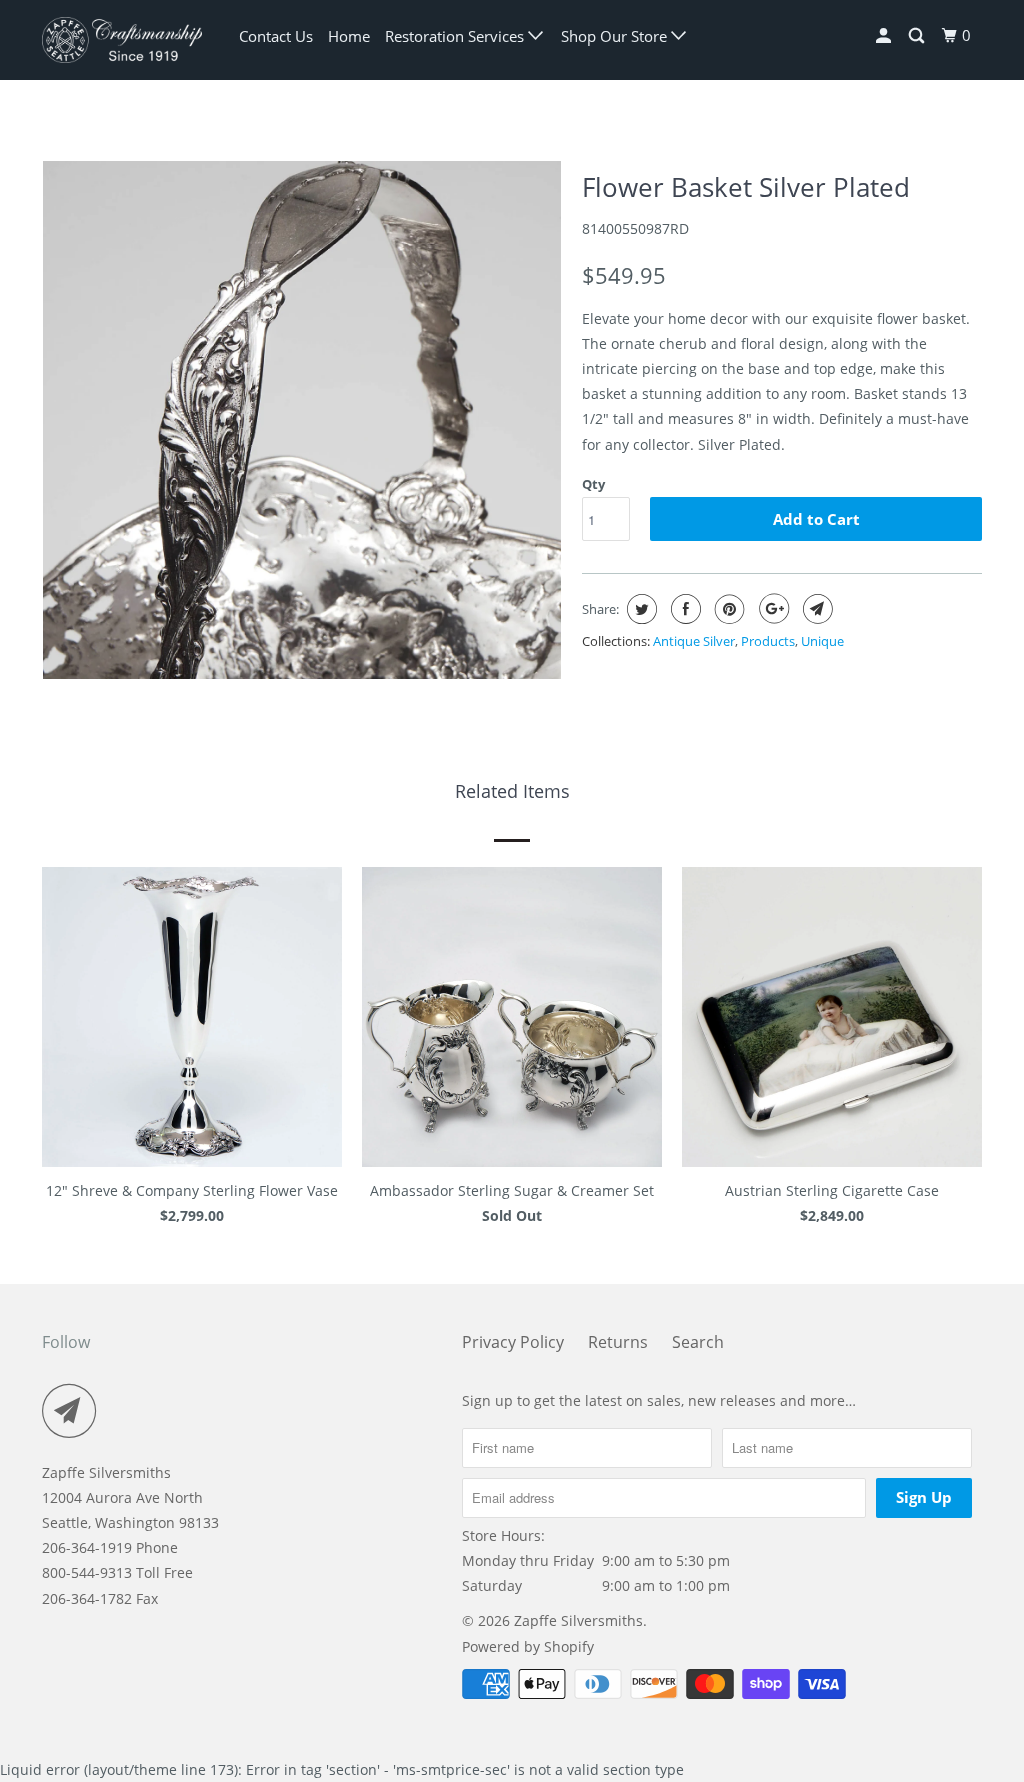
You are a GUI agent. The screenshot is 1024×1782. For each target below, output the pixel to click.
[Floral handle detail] (302, 420)
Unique (822, 641)
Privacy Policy (513, 1342)
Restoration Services (456, 36)
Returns (618, 1342)
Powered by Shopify (528, 1646)
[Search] (918, 36)
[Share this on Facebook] (683, 609)
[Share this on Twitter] (639, 609)
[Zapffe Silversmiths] (122, 40)
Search (698, 1342)
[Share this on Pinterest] (727, 609)
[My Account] (885, 36)
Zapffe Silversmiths (578, 1620)
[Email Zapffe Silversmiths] (75, 1410)
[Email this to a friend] (815, 609)
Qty (593, 484)
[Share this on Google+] (771, 609)
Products (768, 641)
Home (349, 36)
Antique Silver (694, 641)
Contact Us (276, 36)
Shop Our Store (616, 36)
